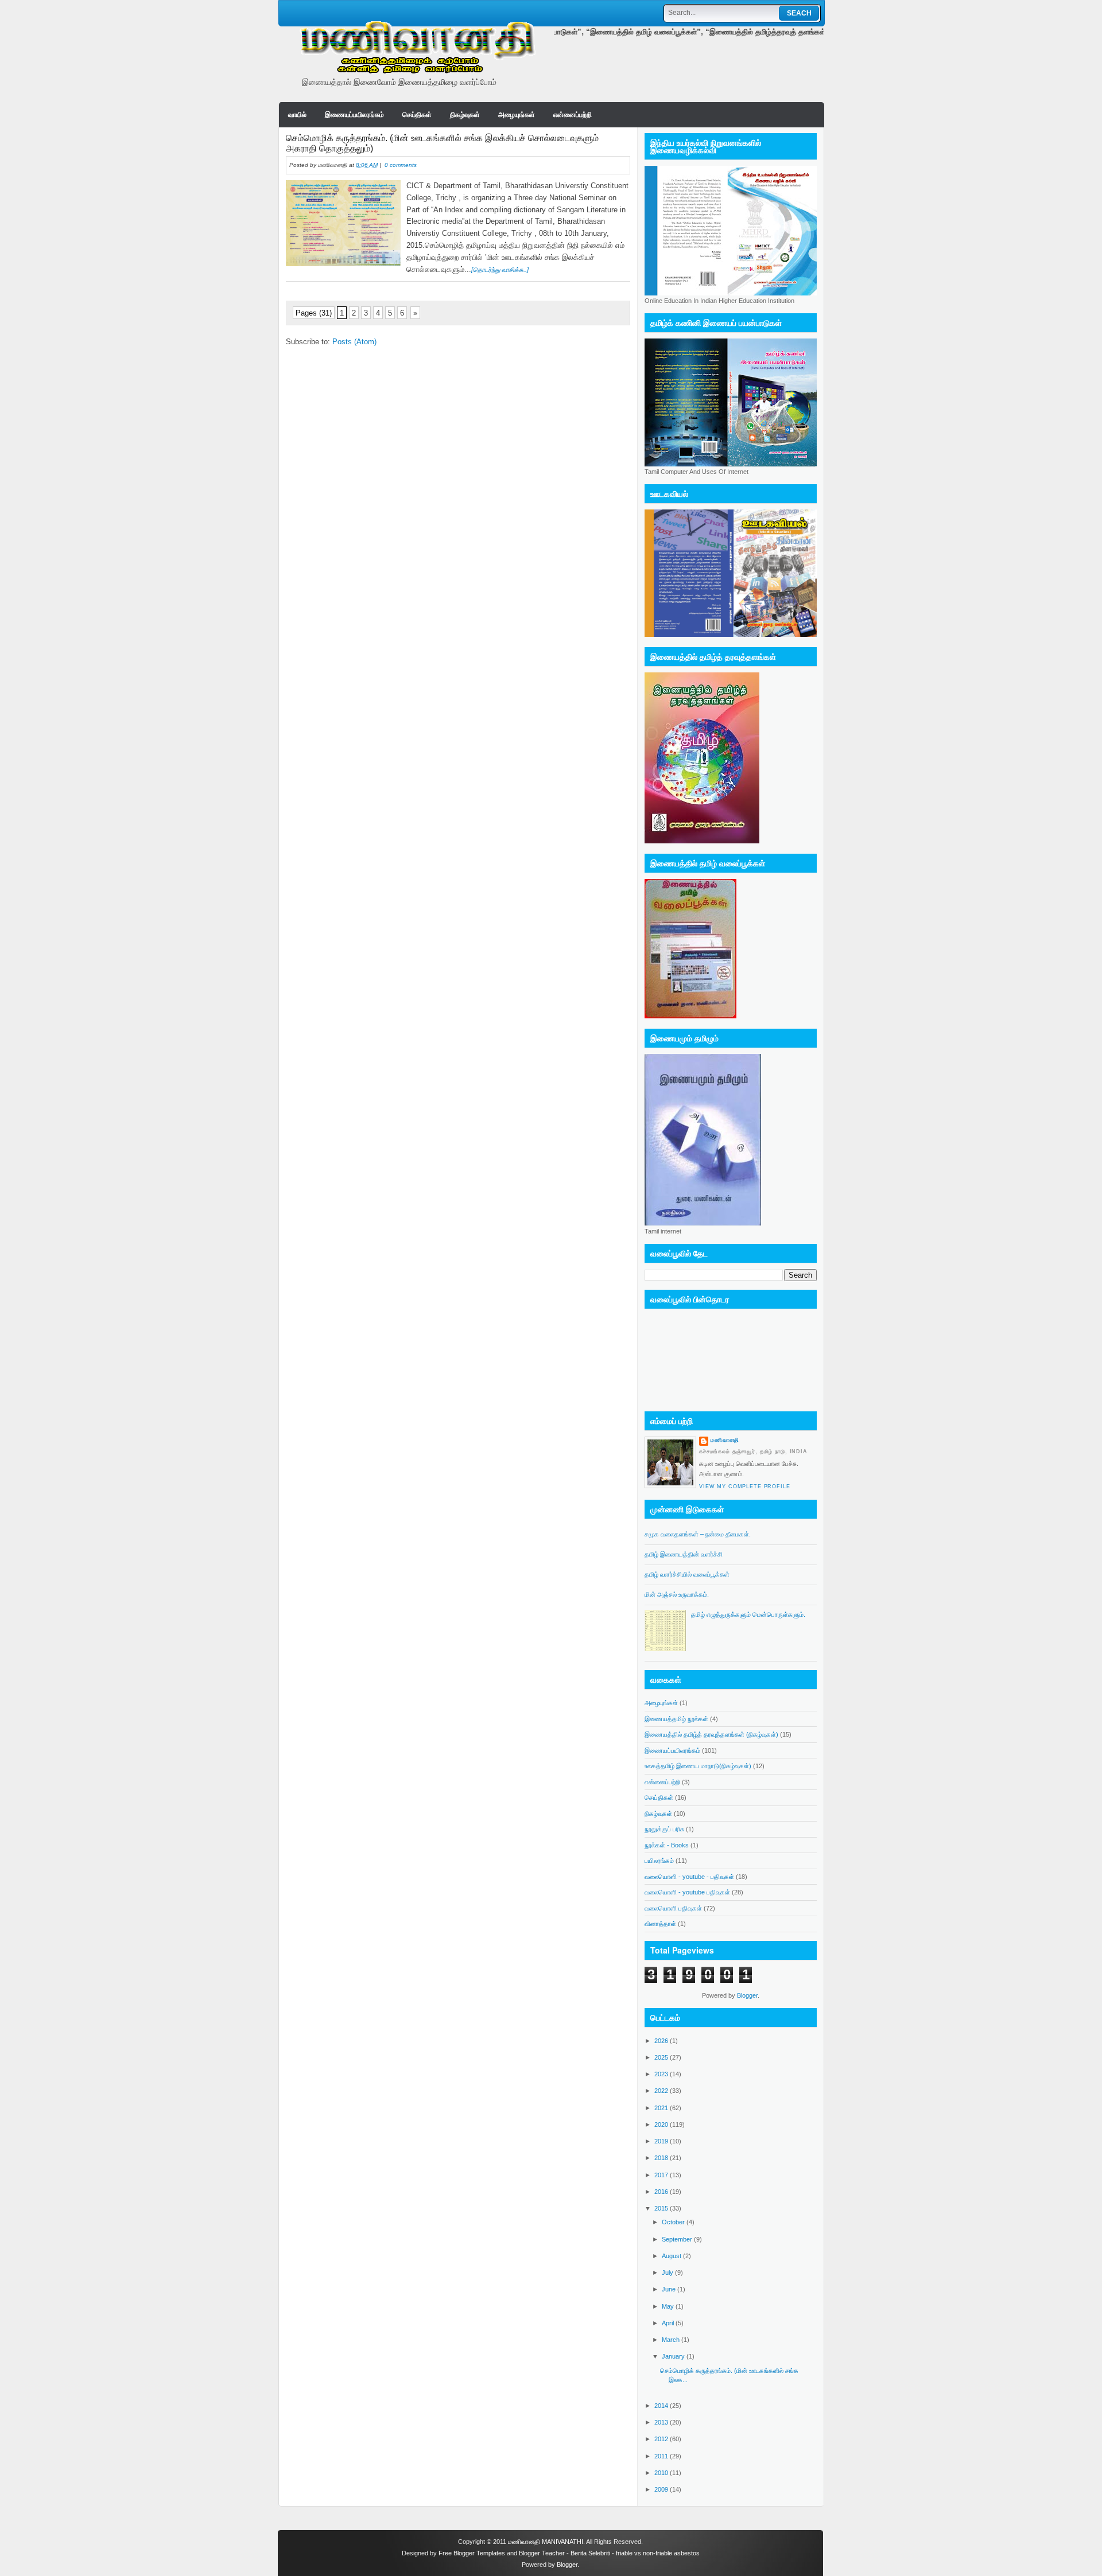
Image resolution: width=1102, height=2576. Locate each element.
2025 (662, 2057)
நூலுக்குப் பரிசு (664, 1829)
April (669, 2323)
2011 (662, 2456)
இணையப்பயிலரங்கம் (354, 115)
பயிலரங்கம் (659, 1861)
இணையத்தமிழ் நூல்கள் (676, 1719)
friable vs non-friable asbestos (658, 2553)
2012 (662, 2439)
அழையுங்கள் (517, 115)
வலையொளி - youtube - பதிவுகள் (689, 1877)
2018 (662, 2158)
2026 (662, 2041)
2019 (662, 2141)
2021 (662, 2108)
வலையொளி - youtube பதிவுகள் (687, 1892)
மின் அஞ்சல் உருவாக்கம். (677, 1594)
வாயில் (297, 115)
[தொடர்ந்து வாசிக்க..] (500, 270)
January (674, 2356)
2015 (662, 2208)
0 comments (401, 165)
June (670, 2289)
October (674, 2222)
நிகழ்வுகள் (465, 115)
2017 (662, 2175)
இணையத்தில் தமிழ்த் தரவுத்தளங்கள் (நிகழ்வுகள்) (711, 1734)
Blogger (747, 1995)
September (678, 2239)
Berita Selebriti (590, 2553)
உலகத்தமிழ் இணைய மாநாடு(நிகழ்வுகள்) (698, 1766)
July (668, 2273)
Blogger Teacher (542, 2553)
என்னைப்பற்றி (573, 115)
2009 (662, 2489)
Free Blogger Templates (472, 2553)
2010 (662, 2473)
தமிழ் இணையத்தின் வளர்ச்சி (684, 1554)
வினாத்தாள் (660, 1924)
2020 (662, 2124)
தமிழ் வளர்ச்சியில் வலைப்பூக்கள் (687, 1574)
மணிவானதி (725, 1440)
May (669, 2306)
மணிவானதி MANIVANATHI (546, 2542)
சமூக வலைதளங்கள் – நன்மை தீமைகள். (698, 1534)
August (672, 2256)
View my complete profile (745, 1487)
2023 (662, 2074)
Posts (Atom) (354, 342)
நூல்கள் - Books (667, 1845)
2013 (662, 2422)
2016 (662, 2192)
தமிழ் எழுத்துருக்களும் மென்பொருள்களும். (748, 1614)
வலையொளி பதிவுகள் (673, 1908)
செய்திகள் (417, 115)
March (672, 2340)
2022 (662, 2091)
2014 (662, 2406)
